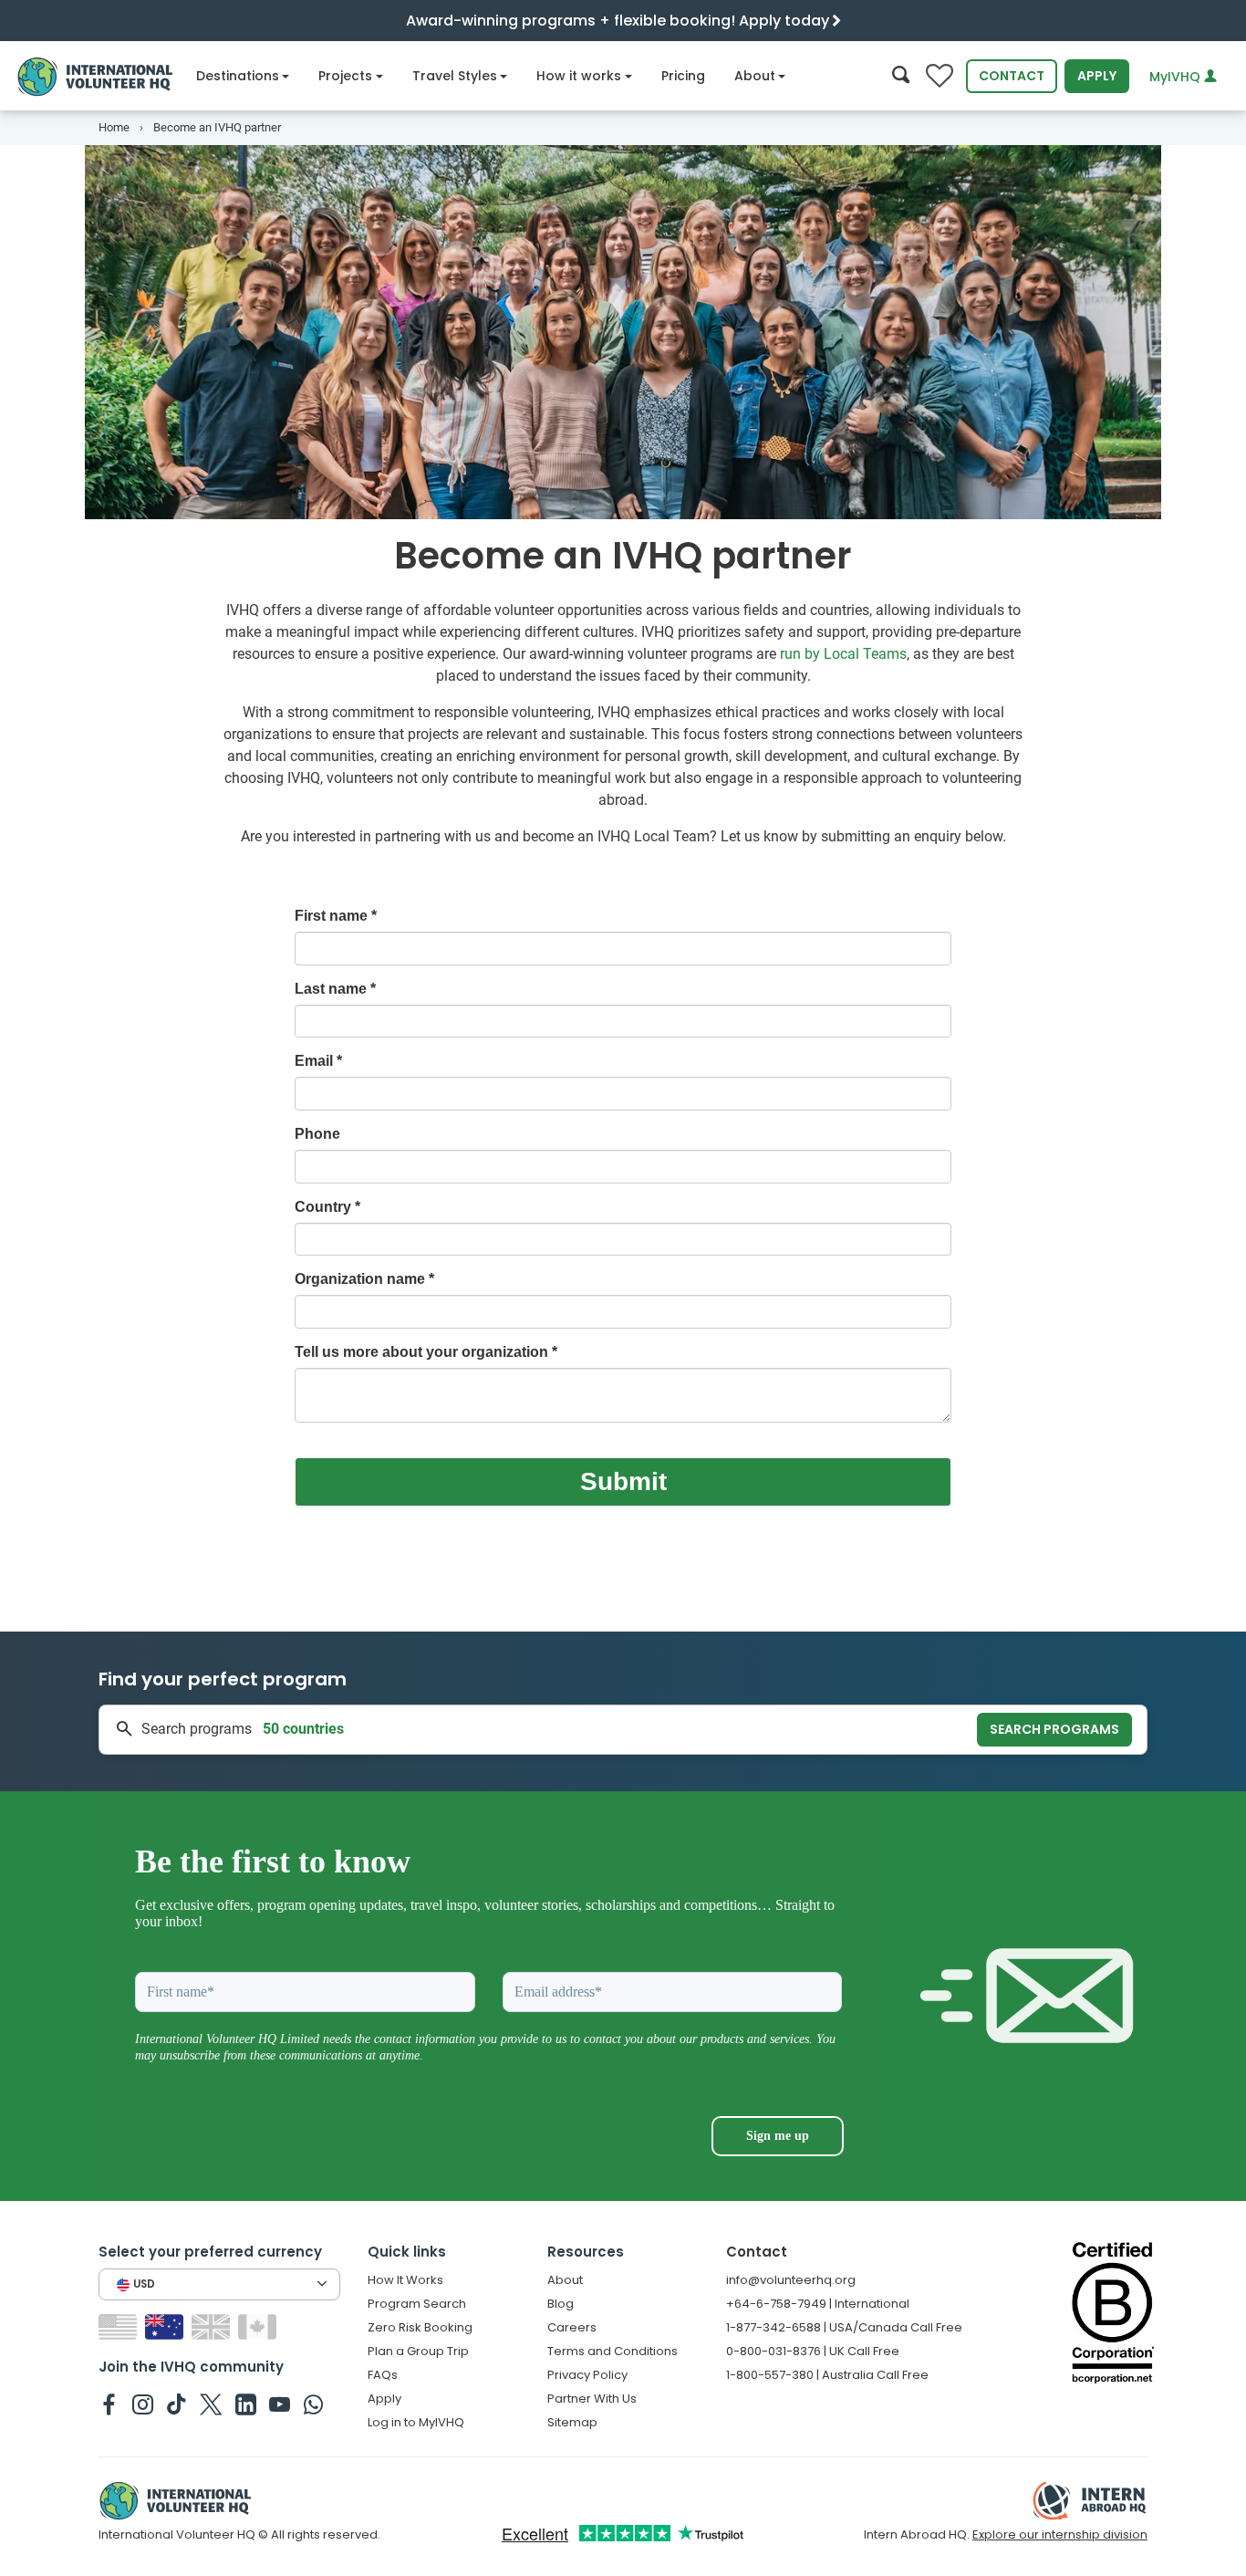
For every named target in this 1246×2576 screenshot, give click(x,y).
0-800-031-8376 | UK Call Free (813, 2351)
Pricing (683, 76)
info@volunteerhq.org (791, 2280)
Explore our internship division (1060, 2534)
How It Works (405, 2280)
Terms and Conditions (613, 2351)
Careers (572, 2327)
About (755, 76)
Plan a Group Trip (418, 2351)
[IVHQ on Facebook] (109, 2404)
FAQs (383, 2375)
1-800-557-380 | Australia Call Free (827, 2375)
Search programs (1054, 1729)
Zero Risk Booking (420, 2327)
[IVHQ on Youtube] (280, 2404)
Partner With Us (592, 2399)
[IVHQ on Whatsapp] (313, 2404)
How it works (579, 76)
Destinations (238, 76)
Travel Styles (455, 76)
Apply (1097, 76)
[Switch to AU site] (166, 2326)
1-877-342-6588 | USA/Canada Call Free (844, 2327)
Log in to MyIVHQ (416, 2422)
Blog (561, 2304)
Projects (345, 76)
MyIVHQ (1177, 77)
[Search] (901, 76)
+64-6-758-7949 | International (818, 2304)
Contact (1012, 76)
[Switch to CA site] (260, 2326)
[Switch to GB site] (213, 2326)
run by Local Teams (843, 654)
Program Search (417, 2304)
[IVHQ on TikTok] (177, 2404)
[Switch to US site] (120, 2326)
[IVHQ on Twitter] (211, 2404)
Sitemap (572, 2422)
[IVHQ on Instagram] (143, 2404)
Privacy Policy (587, 2375)
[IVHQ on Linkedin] (246, 2404)
